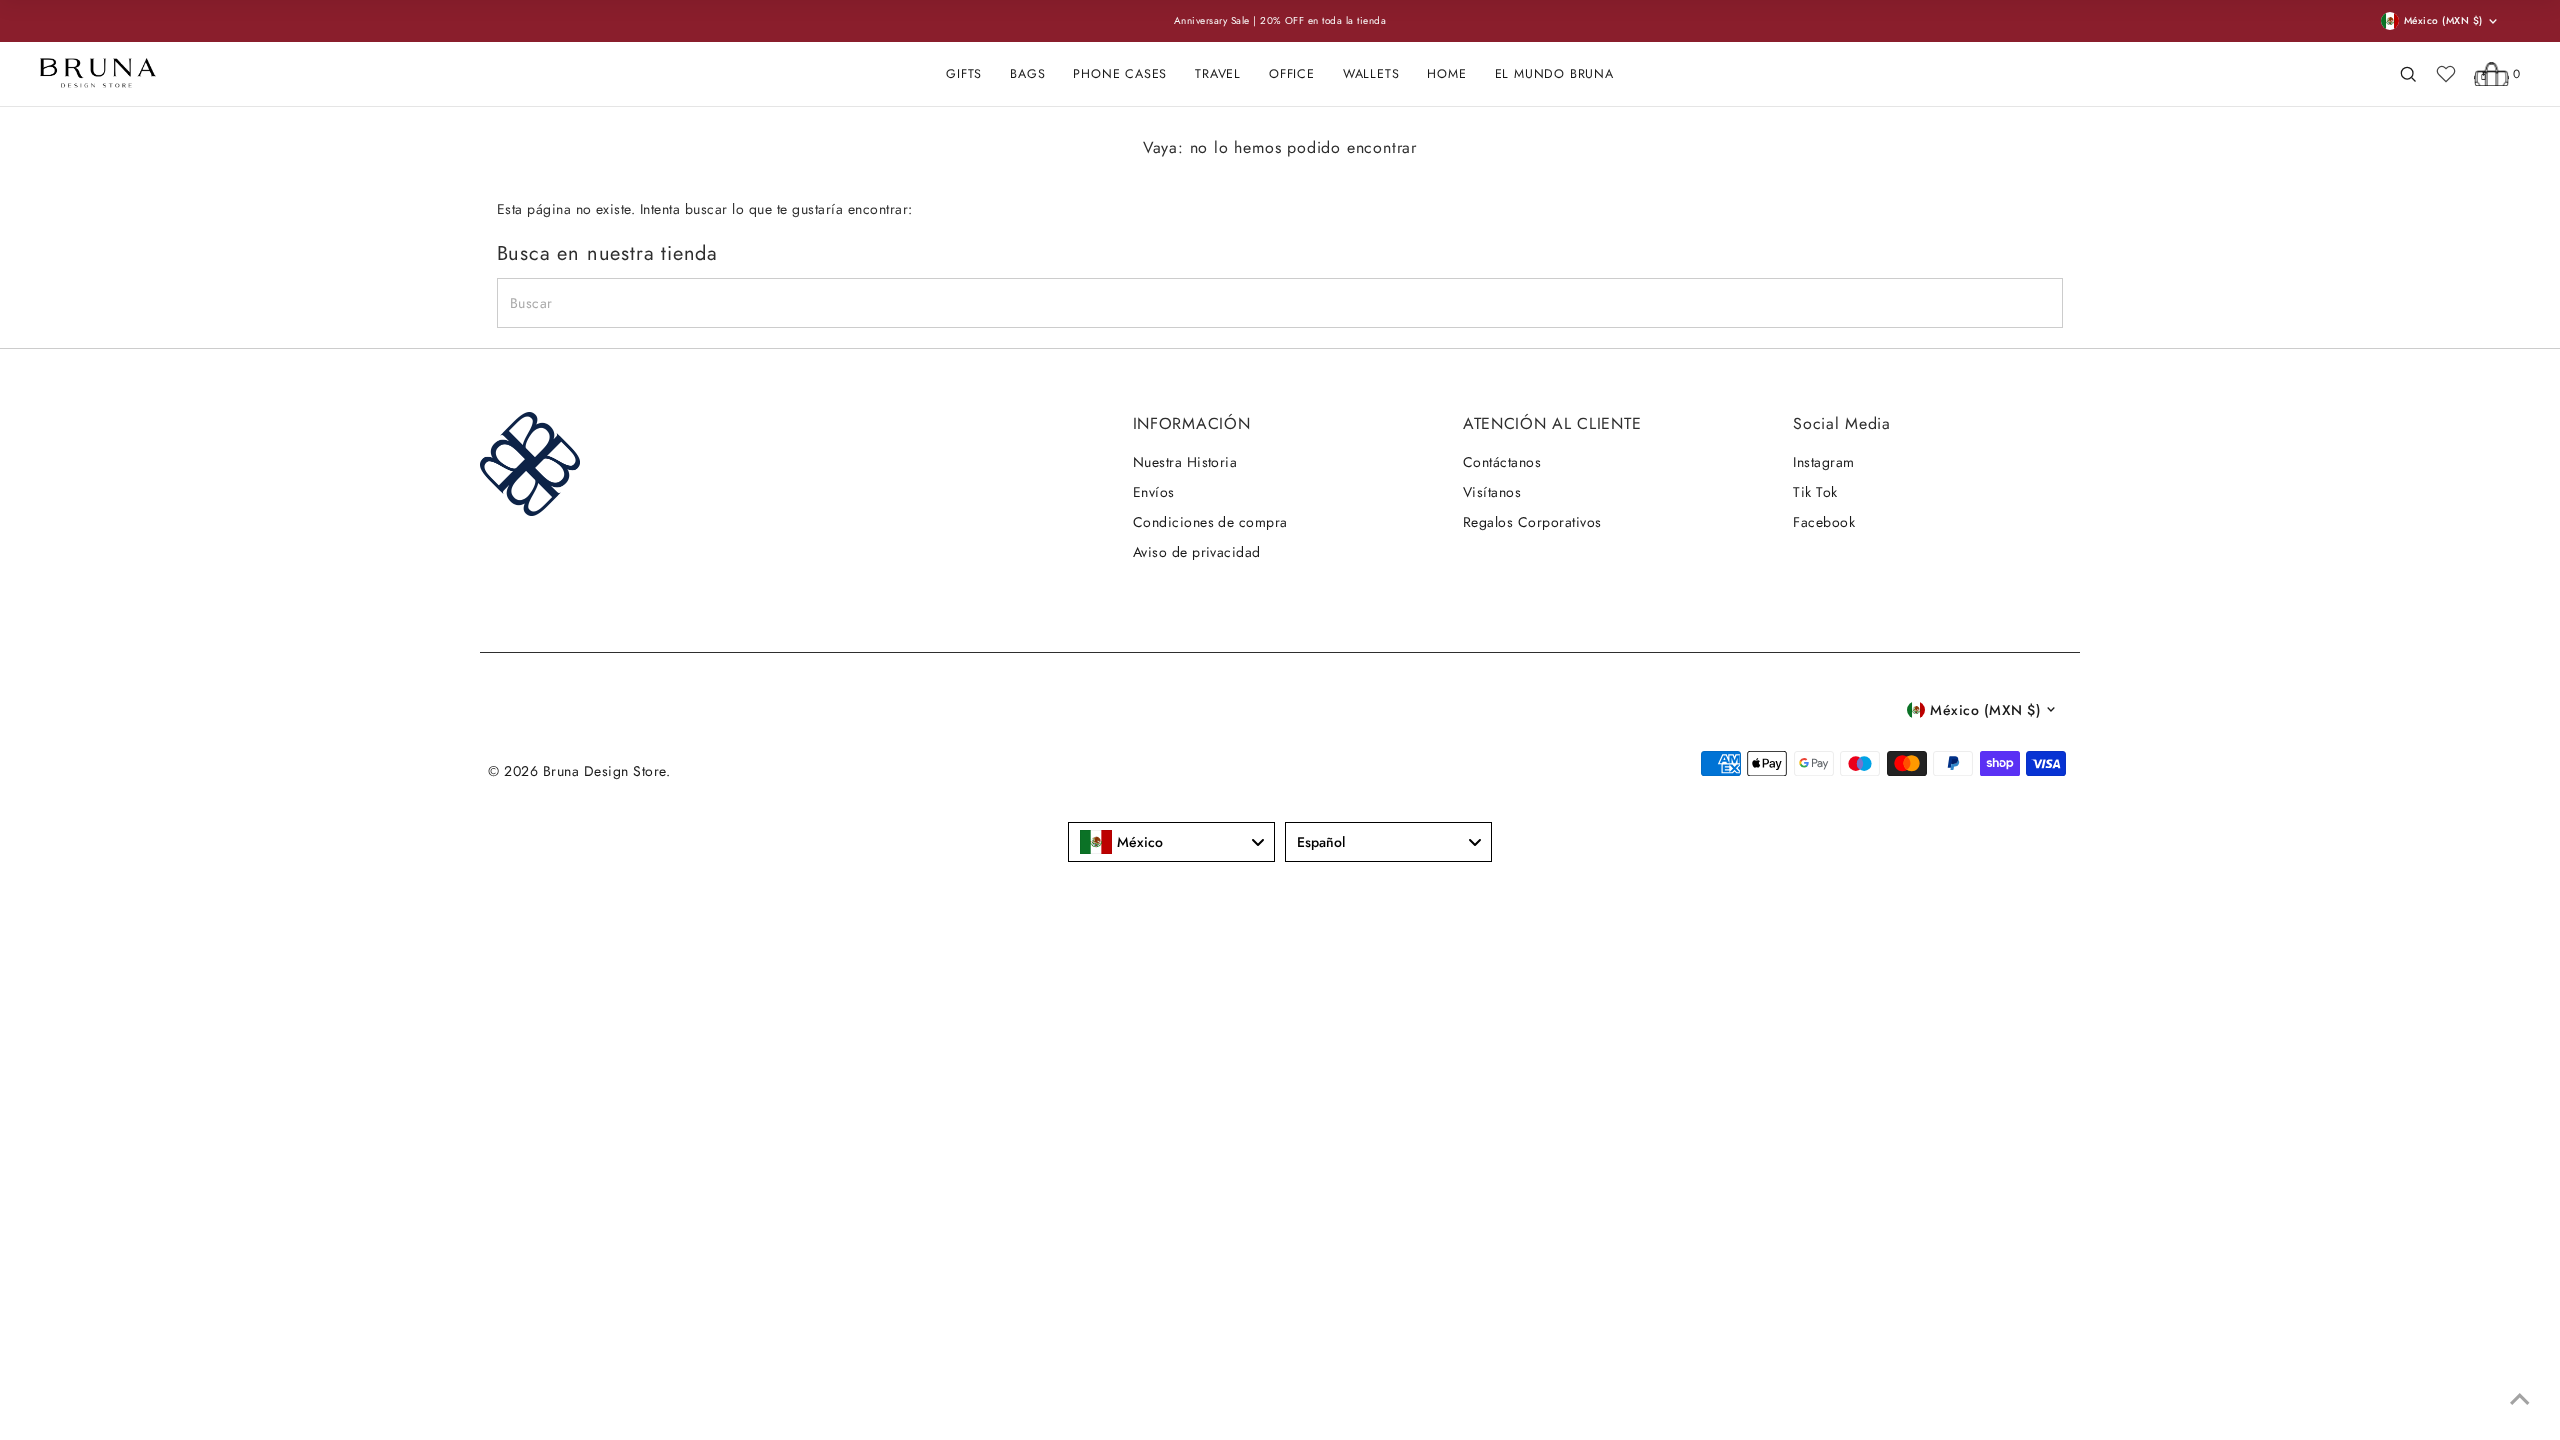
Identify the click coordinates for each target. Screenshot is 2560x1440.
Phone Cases (1120, 74)
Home (1446, 74)
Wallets (1371, 74)
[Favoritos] (2446, 74)
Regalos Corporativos (1532, 522)
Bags (1027, 74)
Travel (1218, 74)
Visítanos (1492, 492)
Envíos (1154, 492)
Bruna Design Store (604, 771)
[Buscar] (2408, 74)
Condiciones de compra (1210, 522)
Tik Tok (1815, 492)
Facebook (1824, 522)
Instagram (1823, 462)
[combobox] (1171, 842)
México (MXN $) (1985, 710)
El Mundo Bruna (1554, 74)
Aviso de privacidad (1197, 552)
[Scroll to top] (2520, 1400)
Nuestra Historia (1185, 462)
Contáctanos (1502, 462)
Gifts (964, 74)
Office (1292, 74)
